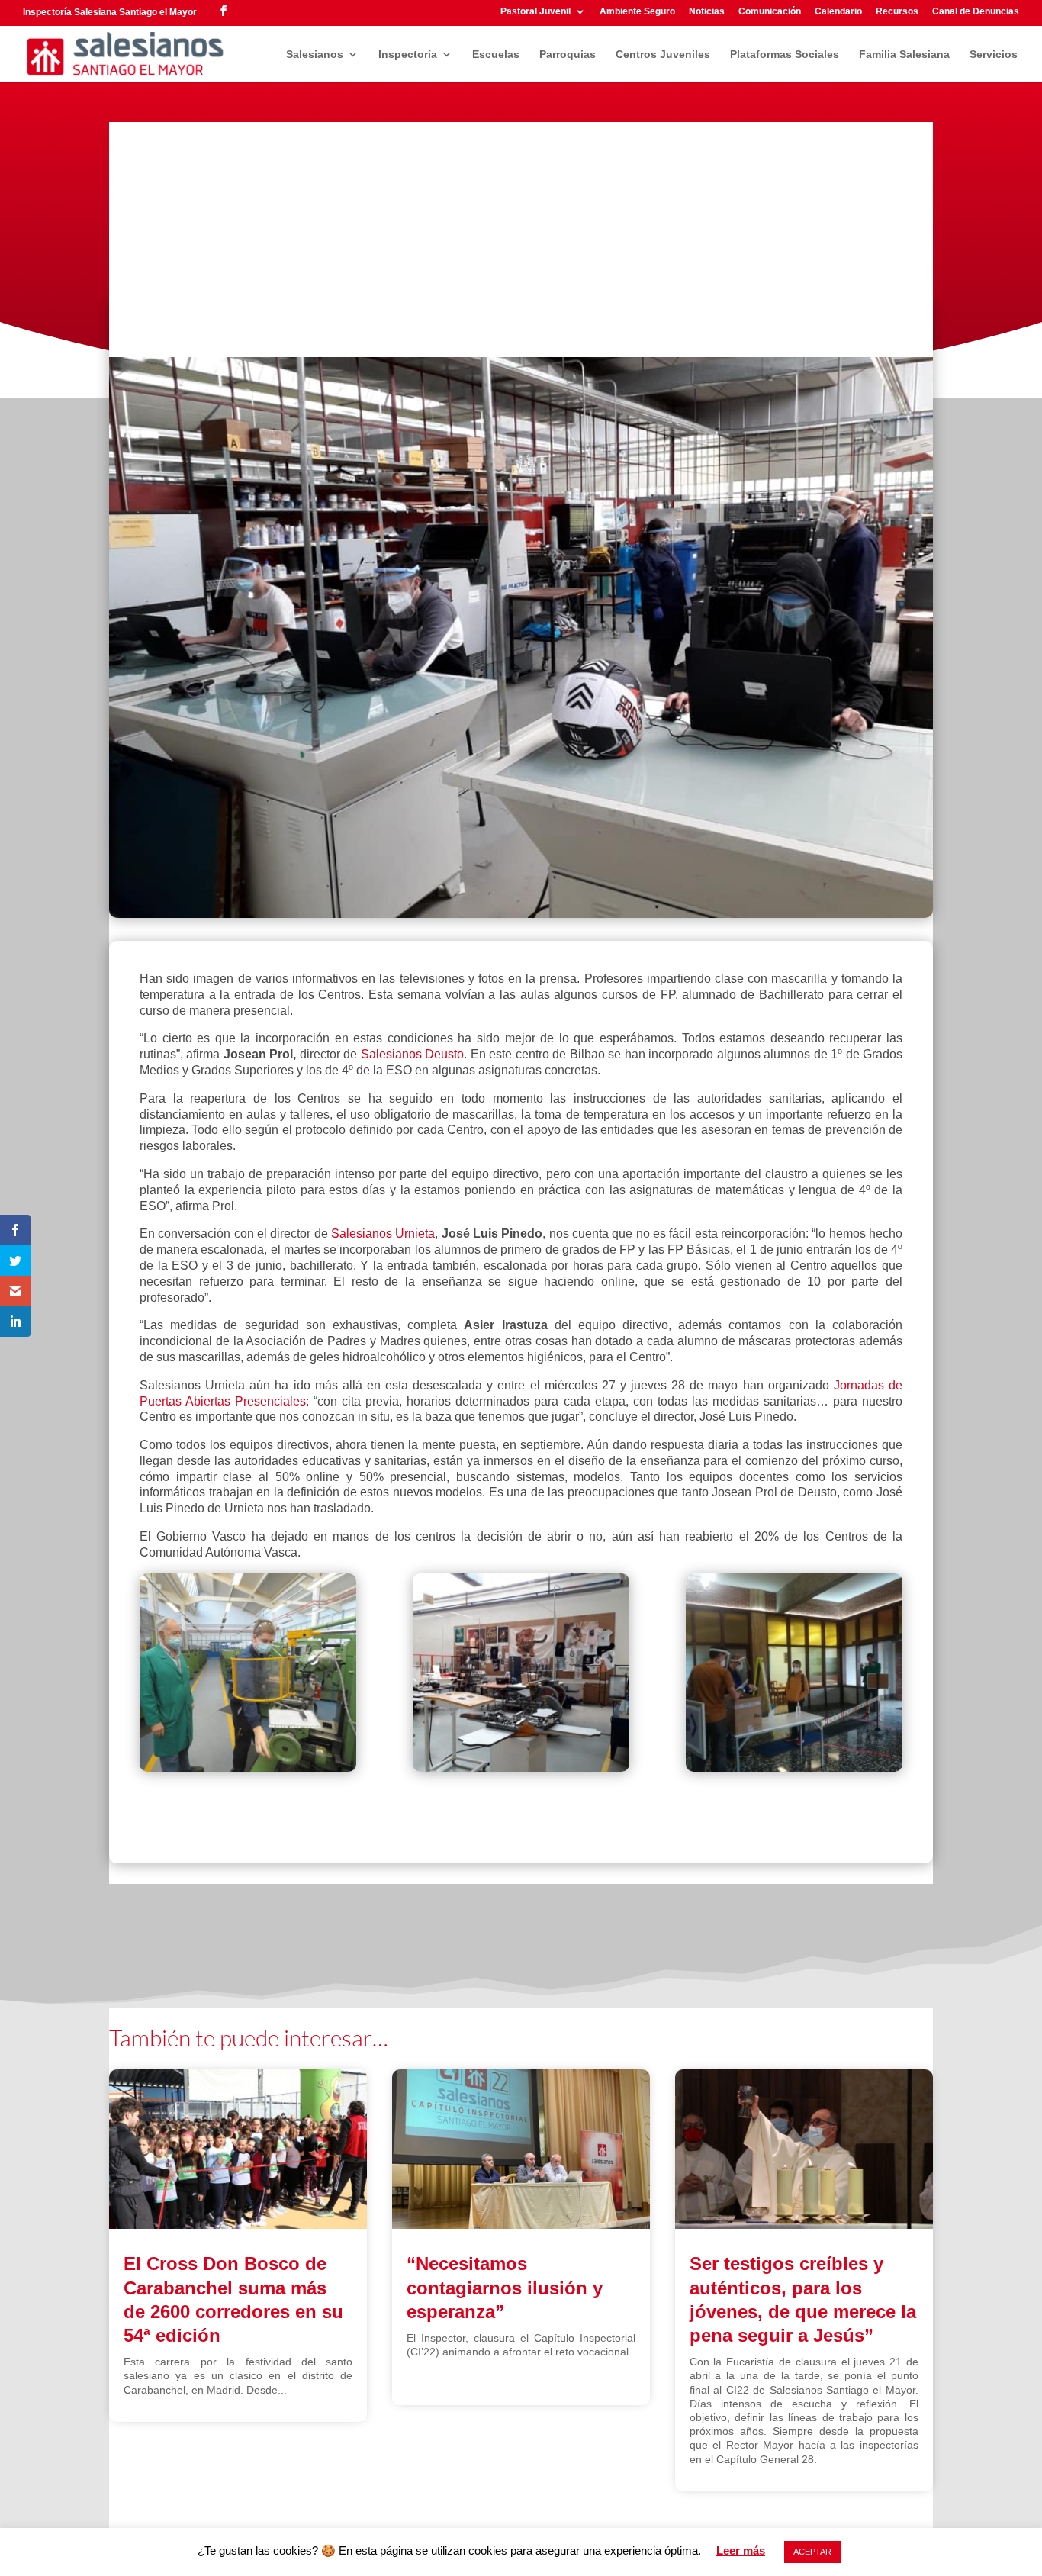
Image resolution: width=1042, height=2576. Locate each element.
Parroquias (568, 55)
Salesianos (315, 55)
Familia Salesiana (904, 55)
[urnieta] (794, 1675)
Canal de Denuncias (976, 12)
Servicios (994, 55)
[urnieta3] (521, 1675)
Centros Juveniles (663, 55)
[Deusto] (248, 1675)
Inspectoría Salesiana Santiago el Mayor (110, 12)
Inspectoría (408, 55)
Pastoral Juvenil (535, 12)
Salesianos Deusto (412, 1054)
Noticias (707, 12)
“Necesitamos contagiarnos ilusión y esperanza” (505, 2287)
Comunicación (770, 12)
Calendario (838, 12)
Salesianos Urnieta (383, 1233)
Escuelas (496, 55)
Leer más (741, 2550)
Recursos (897, 12)
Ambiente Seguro (637, 12)
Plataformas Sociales (785, 55)
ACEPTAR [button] (812, 2552)
